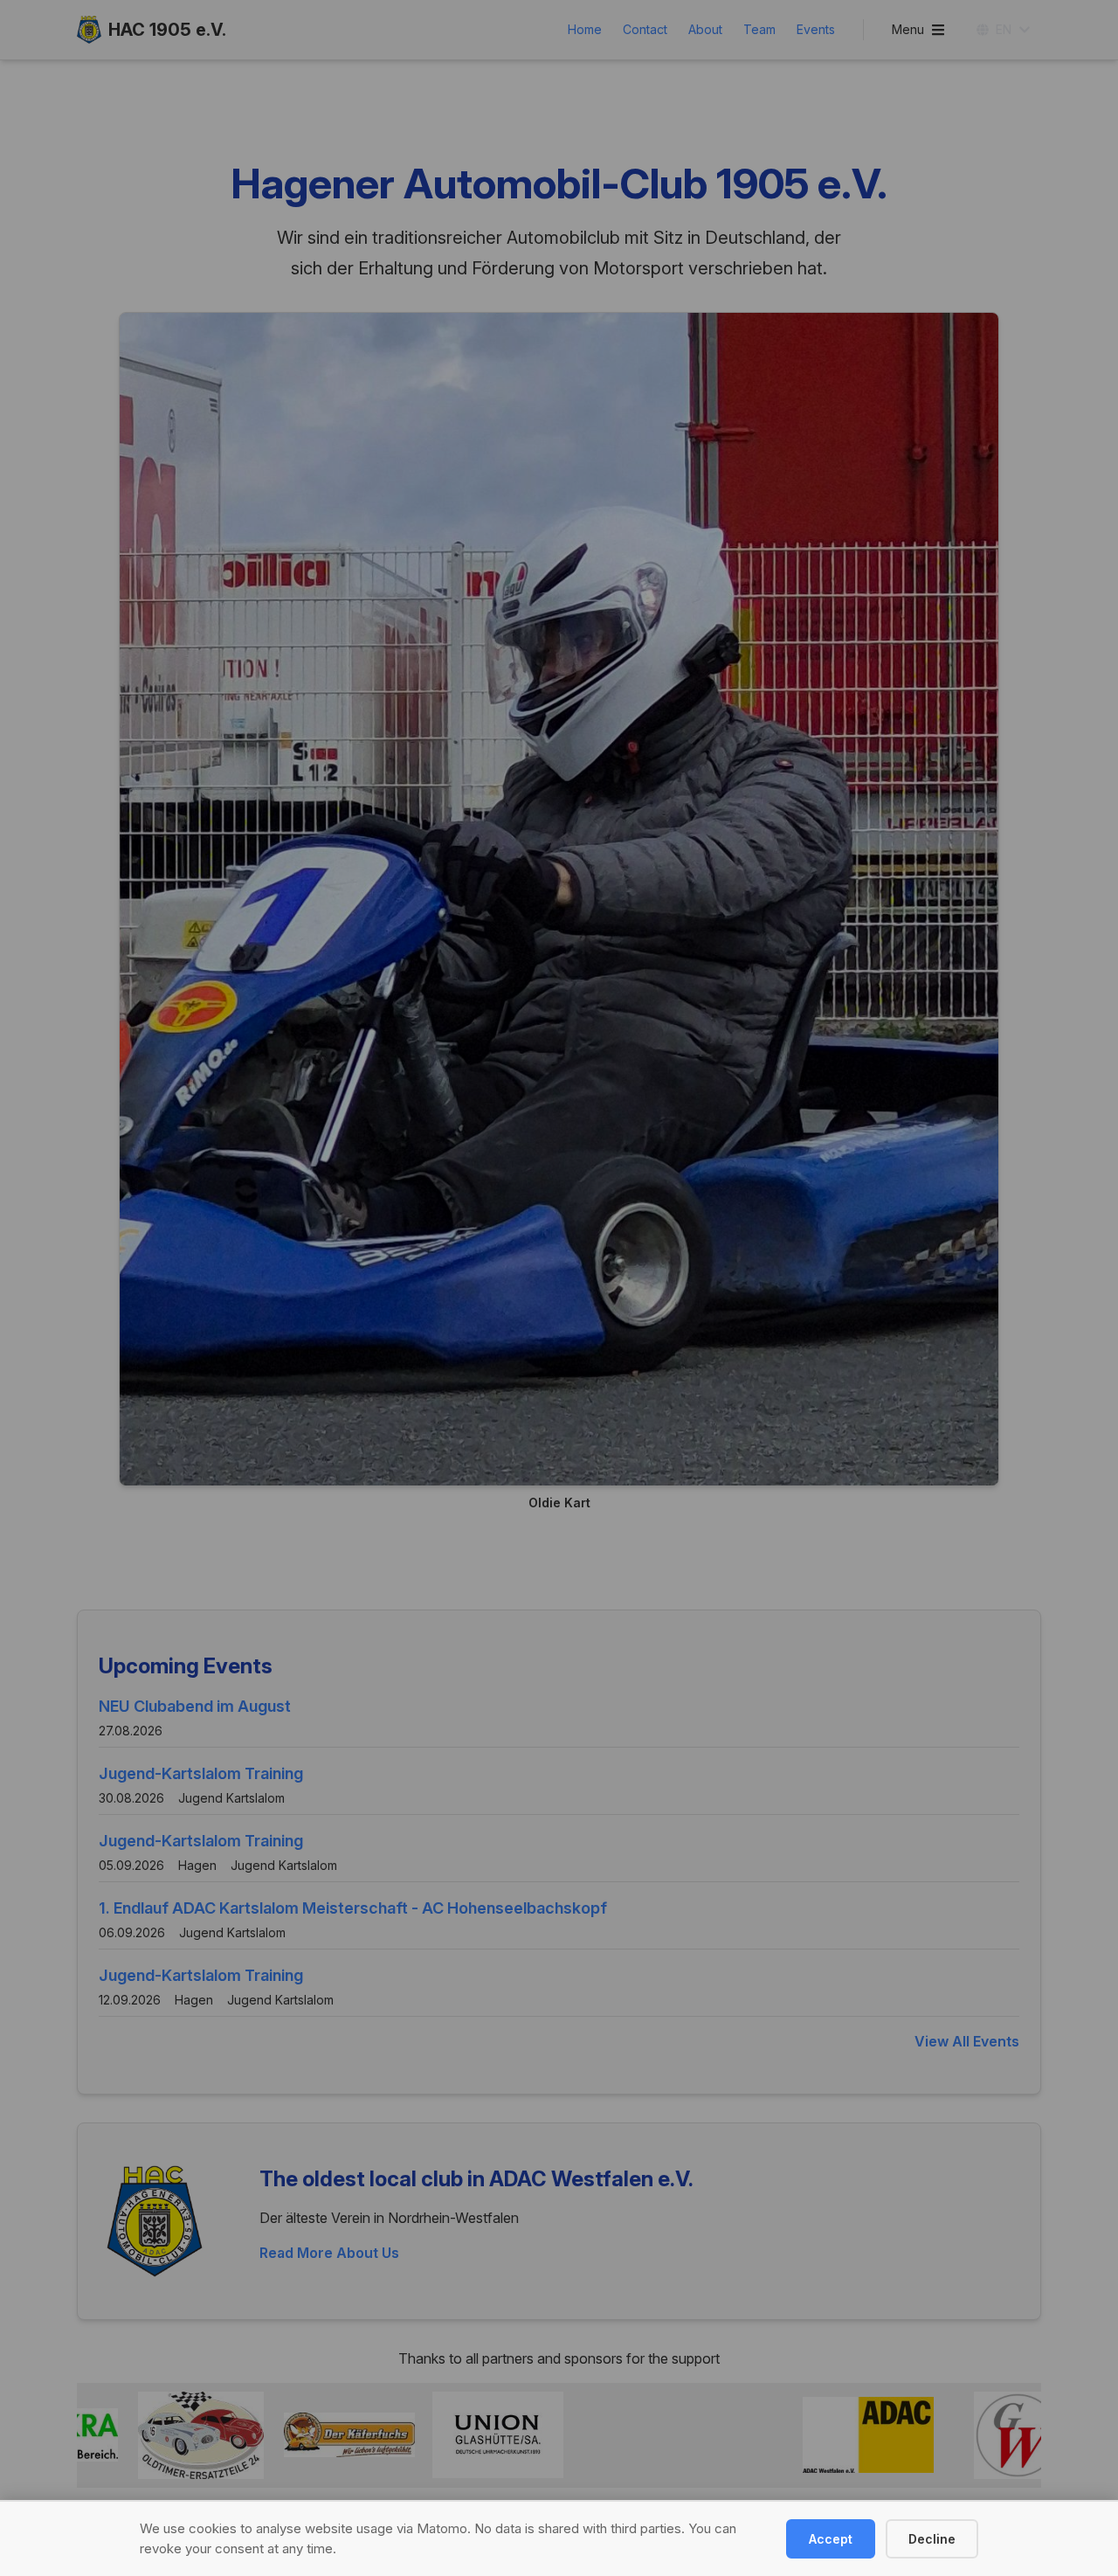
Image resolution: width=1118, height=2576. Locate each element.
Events (816, 29)
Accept (831, 2539)
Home (585, 29)
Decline (932, 2539)
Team (759, 29)
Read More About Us (329, 2253)
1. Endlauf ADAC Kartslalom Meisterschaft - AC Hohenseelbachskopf (353, 1908)
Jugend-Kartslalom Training (201, 1773)
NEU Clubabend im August (195, 1706)
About (705, 29)
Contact (645, 29)
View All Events (967, 2041)
